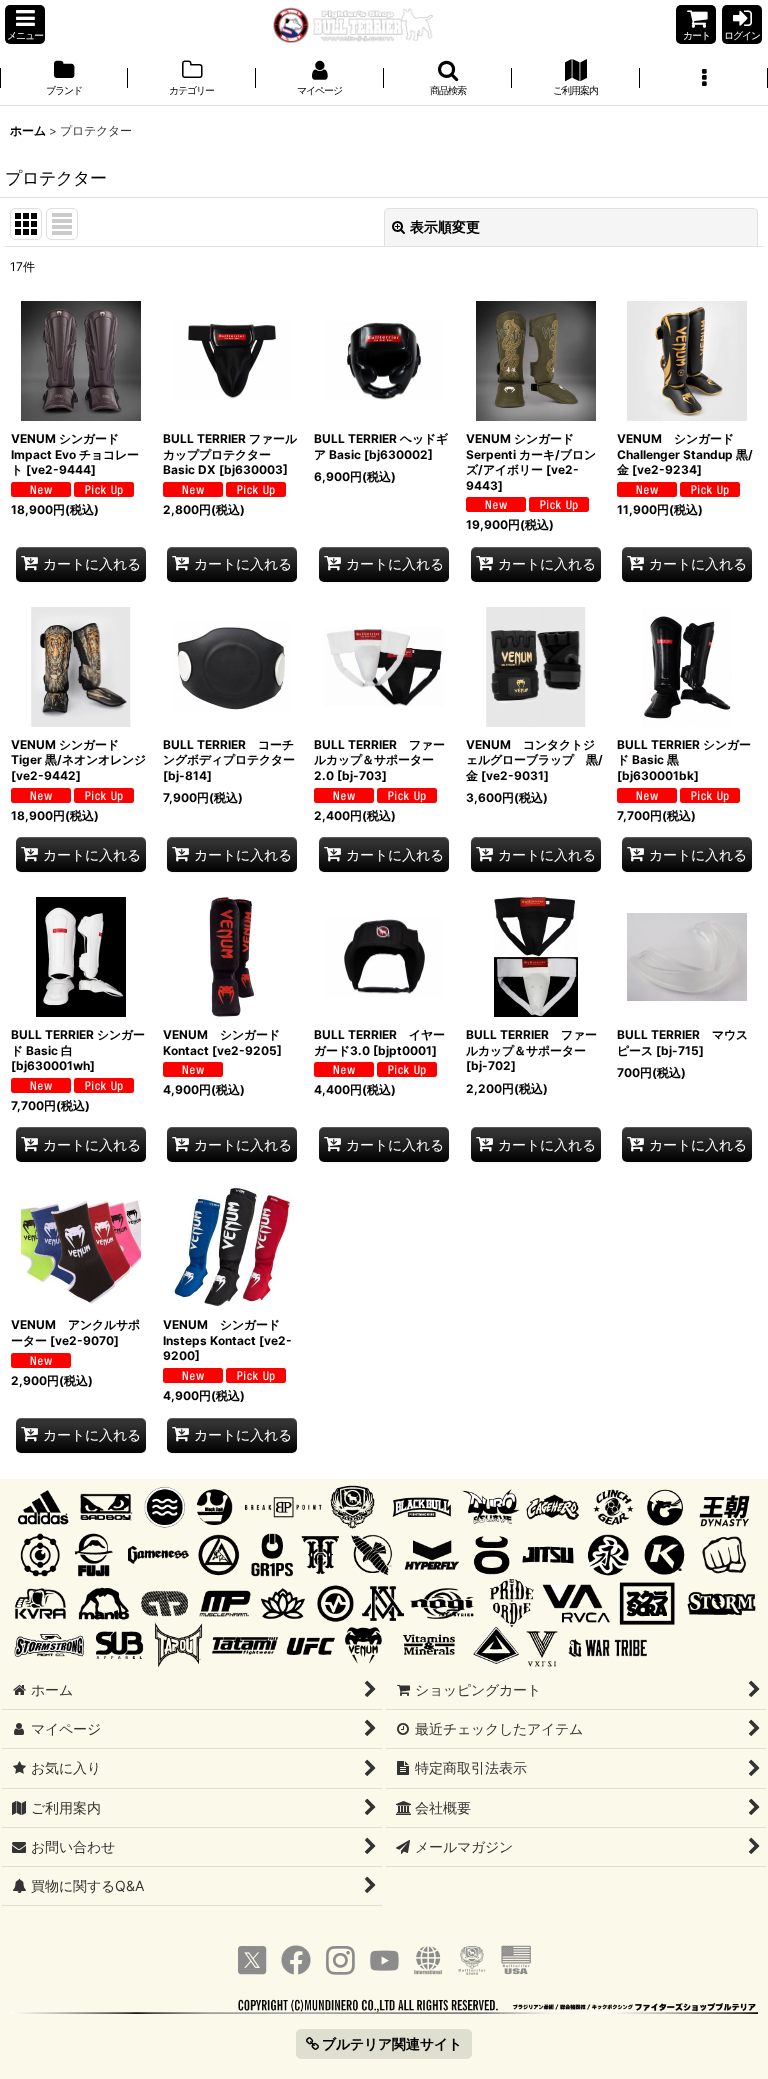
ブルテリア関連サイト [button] (390, 2043)
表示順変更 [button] (445, 226)
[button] (25, 24)
